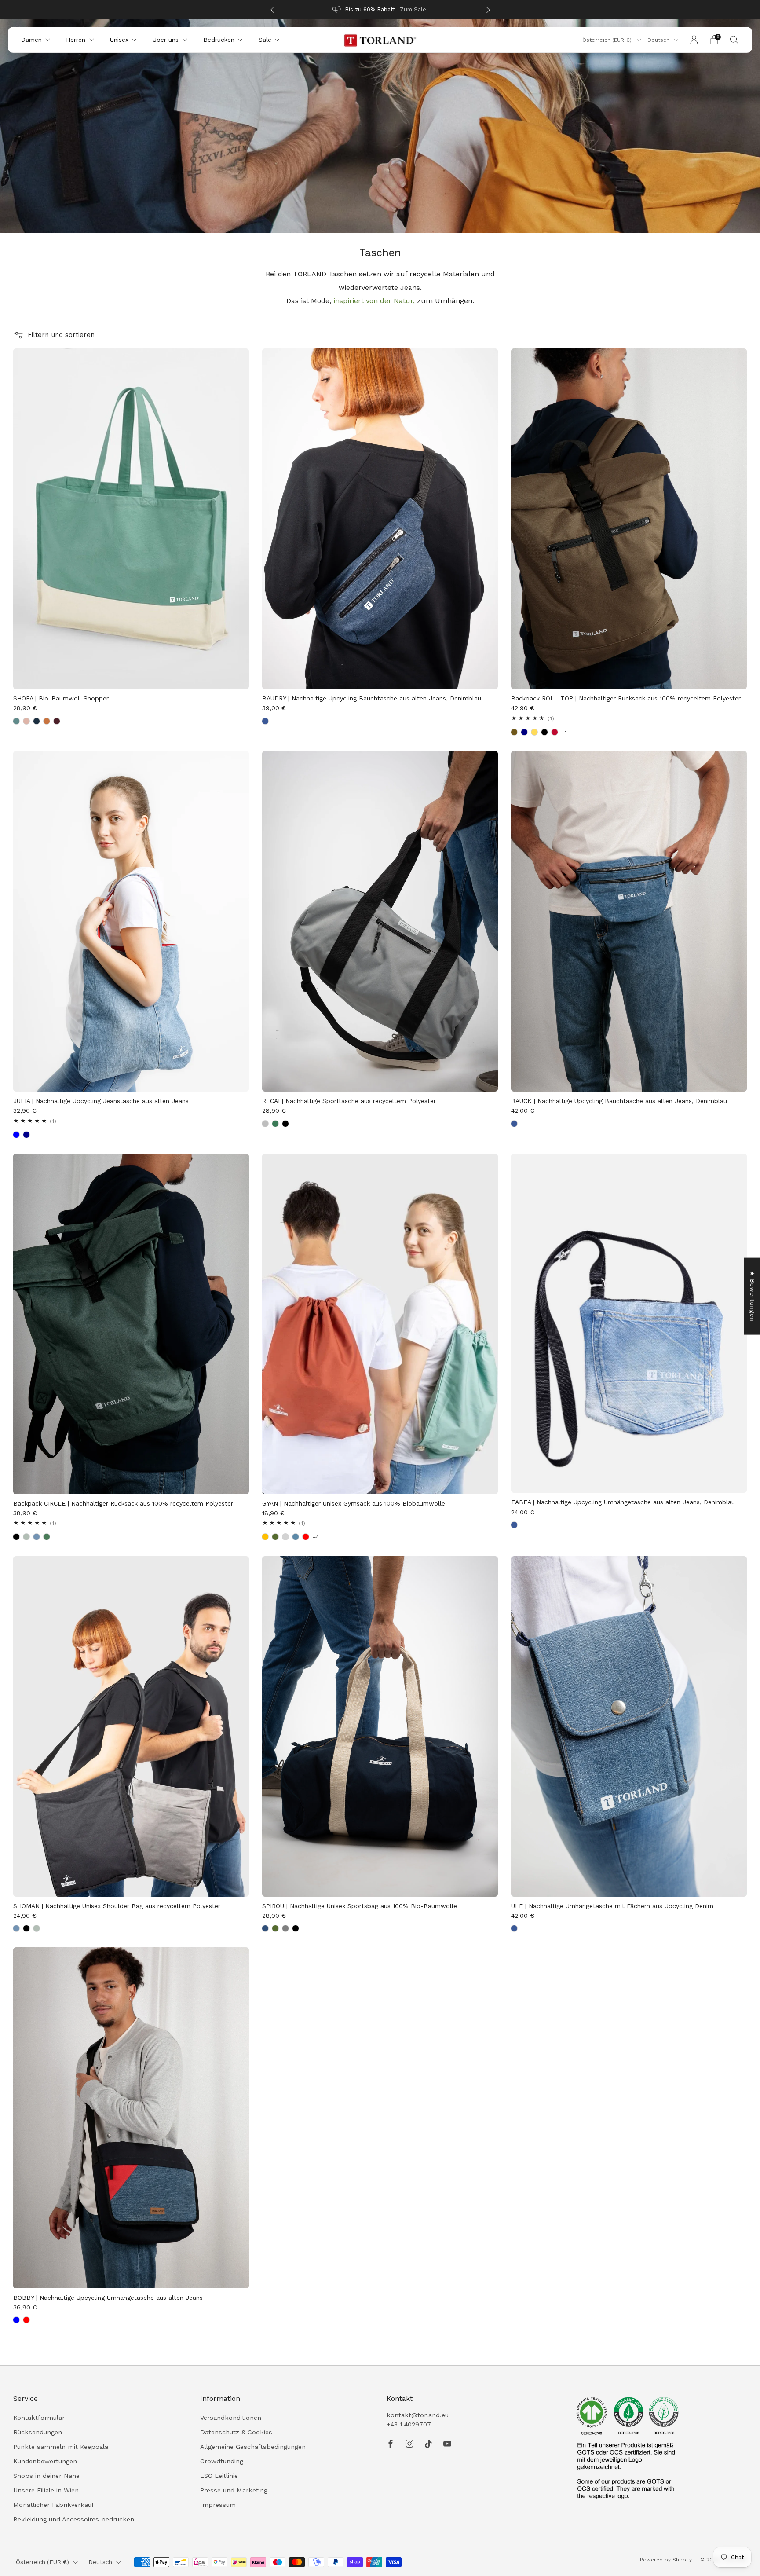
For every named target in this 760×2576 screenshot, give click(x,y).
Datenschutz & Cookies (236, 2432)
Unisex (119, 40)
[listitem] (387, 9)
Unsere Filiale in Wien (46, 2490)
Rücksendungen (38, 2432)
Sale (265, 40)
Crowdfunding (222, 2461)
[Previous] (272, 9)
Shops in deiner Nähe (46, 2476)
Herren (76, 40)
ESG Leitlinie (219, 2476)
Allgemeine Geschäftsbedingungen (253, 2447)
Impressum (218, 2505)
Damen (31, 40)
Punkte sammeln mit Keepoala (61, 2447)
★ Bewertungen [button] (752, 1296)
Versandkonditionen (231, 2418)
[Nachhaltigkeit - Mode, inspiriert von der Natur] (416, 301)
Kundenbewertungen (45, 2461)
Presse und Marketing (234, 2490)
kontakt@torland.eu (418, 2415)
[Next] (488, 9)
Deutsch (659, 40)
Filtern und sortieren (61, 335)
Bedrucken (219, 40)
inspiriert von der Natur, (374, 301)
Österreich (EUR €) (608, 40)
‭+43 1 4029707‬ (409, 2424)
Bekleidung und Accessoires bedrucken (74, 2519)
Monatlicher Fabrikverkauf (54, 2505)
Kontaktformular (39, 2418)
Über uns (166, 40)
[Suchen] (734, 40)
